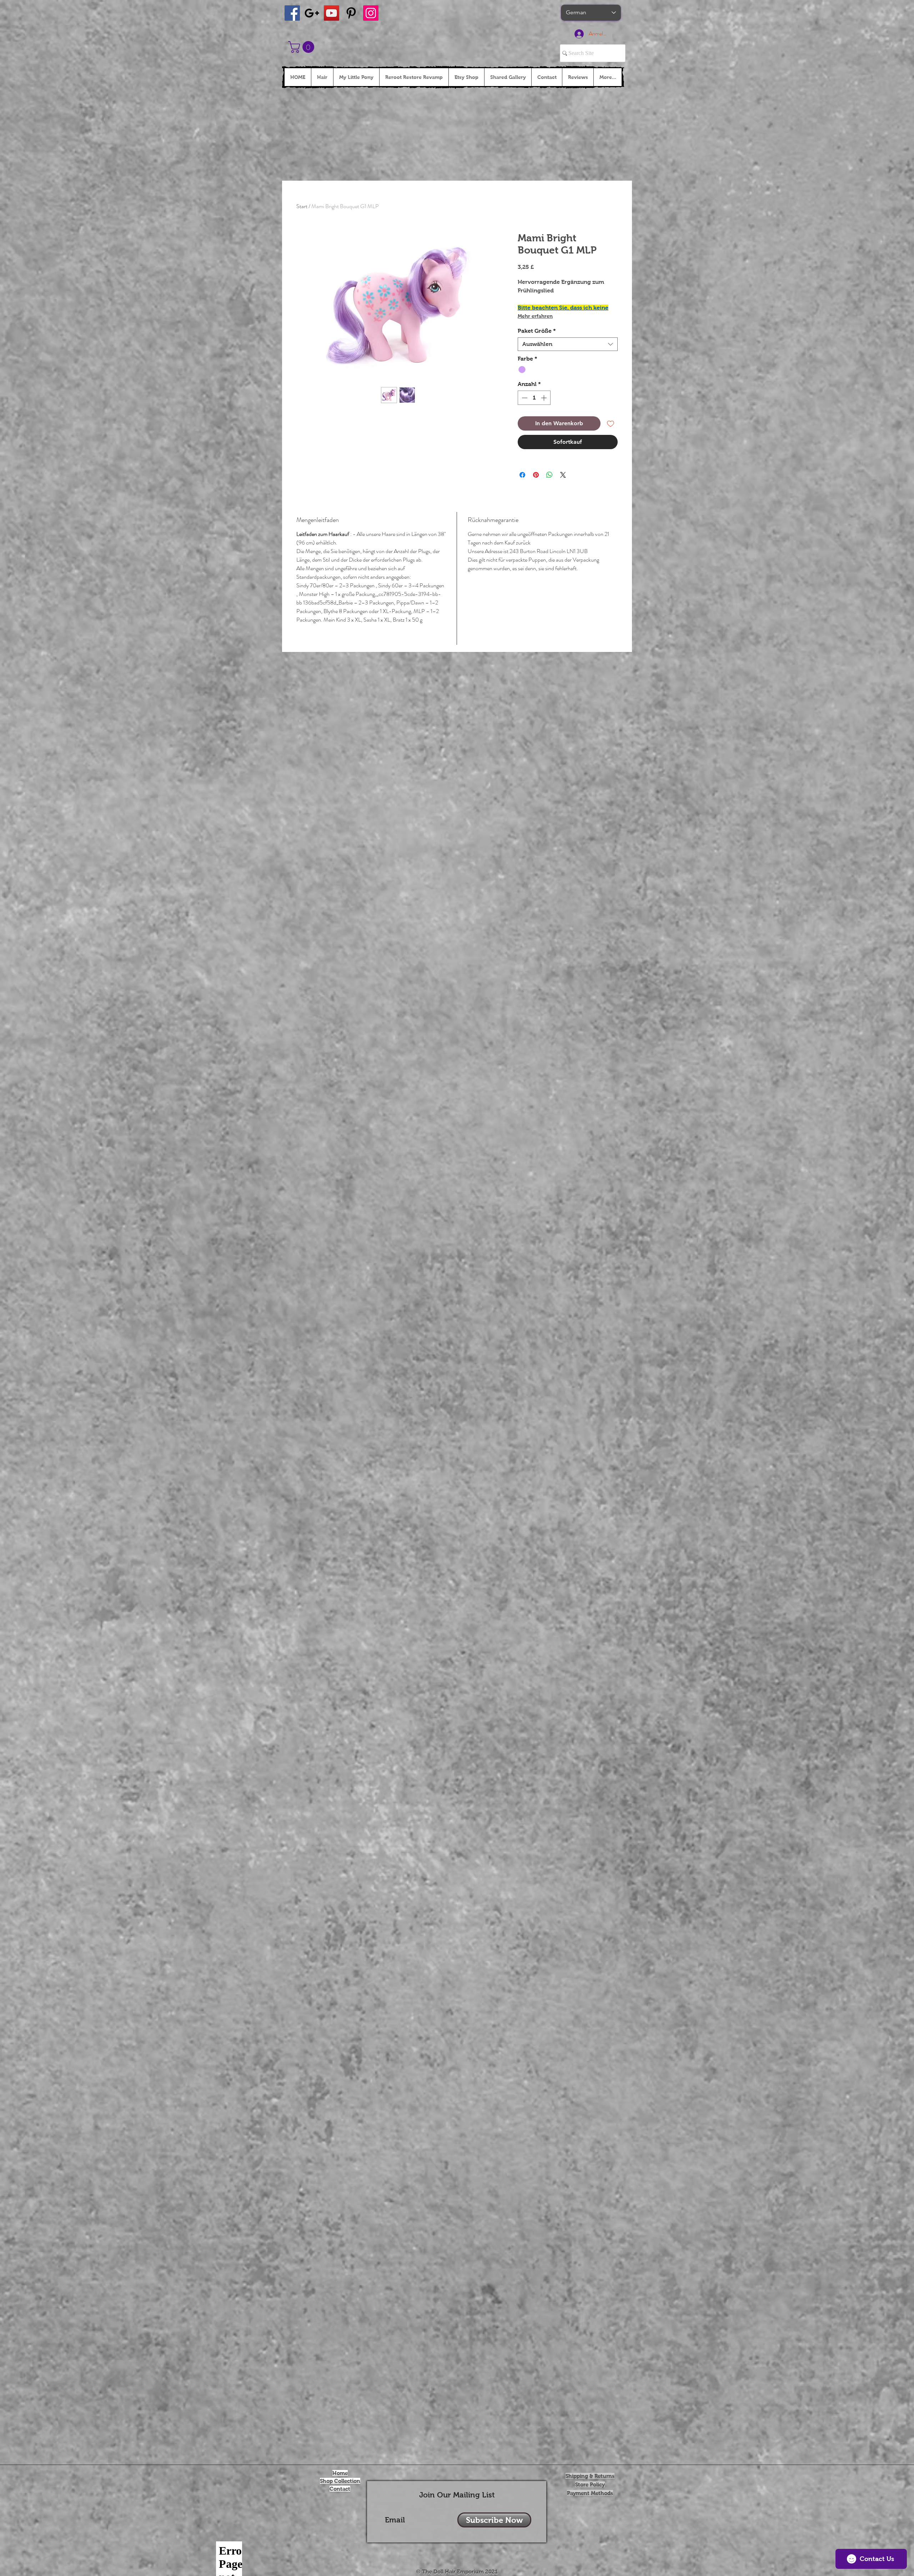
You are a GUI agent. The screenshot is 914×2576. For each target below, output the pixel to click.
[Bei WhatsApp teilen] (549, 475)
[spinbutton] (534, 398)
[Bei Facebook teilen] (522, 475)
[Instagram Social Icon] (371, 13)
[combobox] (568, 344)
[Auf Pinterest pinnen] (536, 475)
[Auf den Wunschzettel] (611, 423)
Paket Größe (537, 331)
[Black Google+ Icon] (312, 13)
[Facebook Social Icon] (292, 13)
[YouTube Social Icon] (332, 13)
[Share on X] (563, 475)
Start (302, 206)
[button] (303, 47)
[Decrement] (524, 398)
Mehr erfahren (535, 316)
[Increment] (544, 398)
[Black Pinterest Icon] (351, 13)
